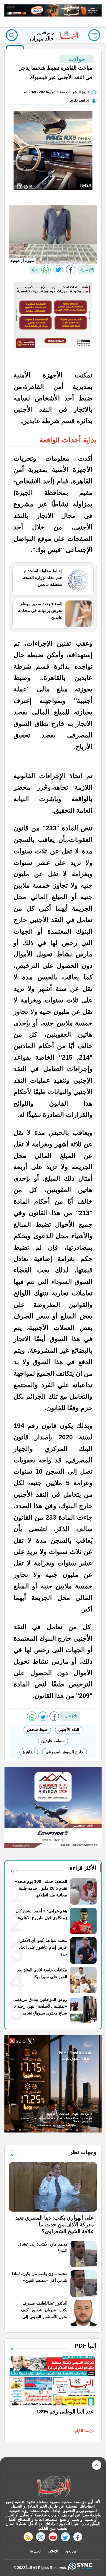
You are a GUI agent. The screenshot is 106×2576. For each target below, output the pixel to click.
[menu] (94, 35)
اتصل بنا (35, 2551)
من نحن (71, 2551)
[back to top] (97, 2465)
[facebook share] (71, 270)
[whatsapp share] (46, 270)
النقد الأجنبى (69, 1729)
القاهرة (29, 1752)
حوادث (77, 59)
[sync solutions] (81, 2568)
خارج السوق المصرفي (64, 1752)
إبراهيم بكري (79, 100)
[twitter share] (58, 270)
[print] (35, 270)
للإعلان (53, 2551)
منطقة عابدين (53, 1741)
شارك (85, 270)
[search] (12, 35)
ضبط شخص (37, 1729)
